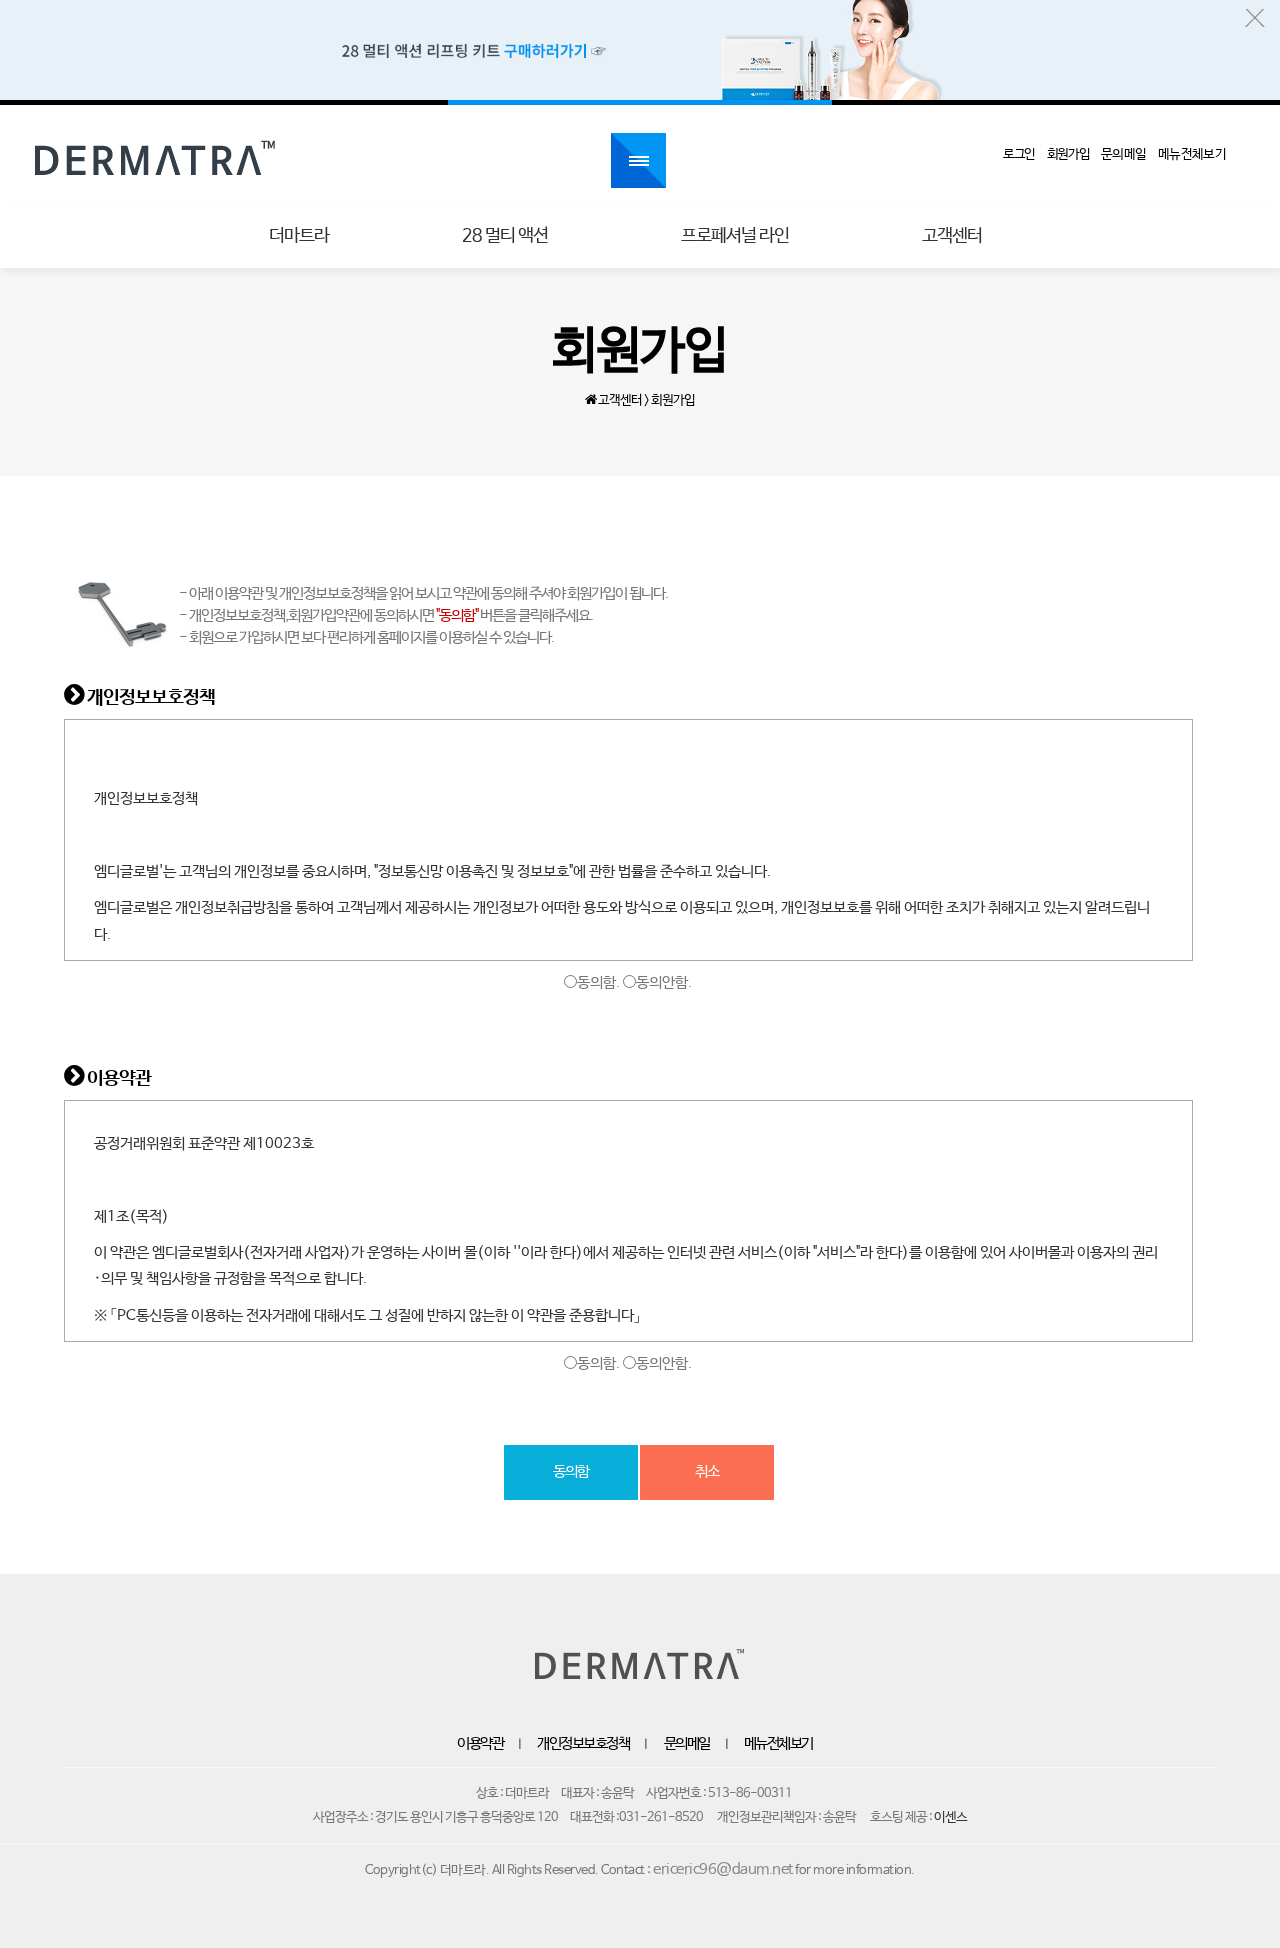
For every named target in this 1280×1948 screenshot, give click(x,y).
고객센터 (952, 236)
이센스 (950, 1817)
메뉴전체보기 (778, 1744)
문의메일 (687, 1744)
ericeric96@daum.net (723, 1870)
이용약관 (480, 1744)
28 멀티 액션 (505, 236)
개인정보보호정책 (583, 1744)
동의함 (571, 1472)
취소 (707, 1472)
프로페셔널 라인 (735, 236)
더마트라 (299, 236)
